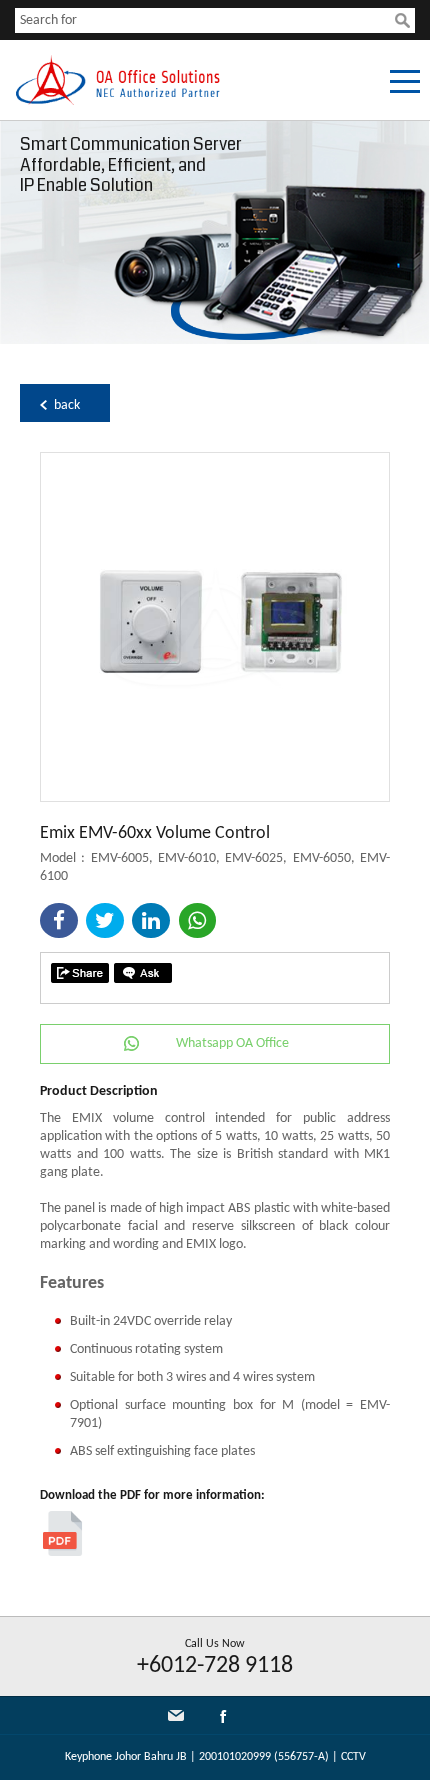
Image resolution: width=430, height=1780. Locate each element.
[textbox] (205, 20)
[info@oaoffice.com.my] (176, 1715)
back (67, 405)
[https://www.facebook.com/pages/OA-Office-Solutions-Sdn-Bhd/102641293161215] (223, 1720)
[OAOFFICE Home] (117, 101)
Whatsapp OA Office (232, 1043)
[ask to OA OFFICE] (143, 973)
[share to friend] (80, 973)
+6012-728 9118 (215, 1666)
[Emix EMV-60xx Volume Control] (215, 797)
